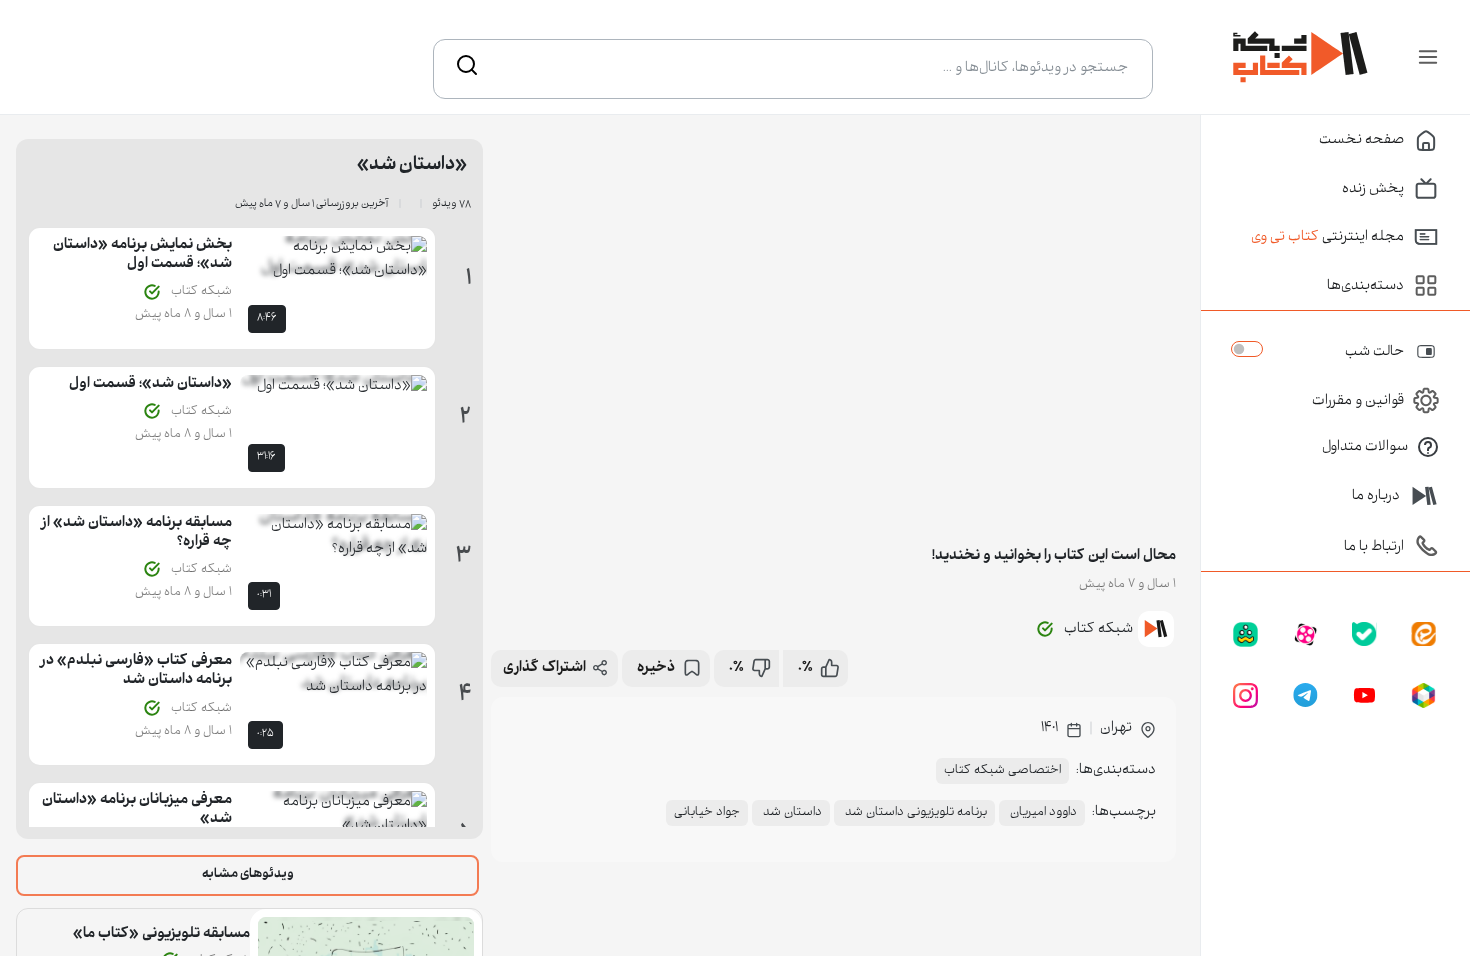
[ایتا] (1423, 636)
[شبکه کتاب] (1301, 57)
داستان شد (791, 813)
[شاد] (1245, 636)
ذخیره (656, 668)
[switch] (1247, 349)
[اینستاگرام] (1245, 697)
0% (805, 668)
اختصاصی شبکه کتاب (1002, 771)
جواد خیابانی (707, 813)
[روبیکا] (1423, 697)
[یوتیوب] (1364, 697)
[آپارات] (1305, 636)
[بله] (1364, 636)
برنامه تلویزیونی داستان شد (914, 813)
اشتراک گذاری (544, 668)
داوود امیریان (1042, 813)
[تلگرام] (1305, 697)
